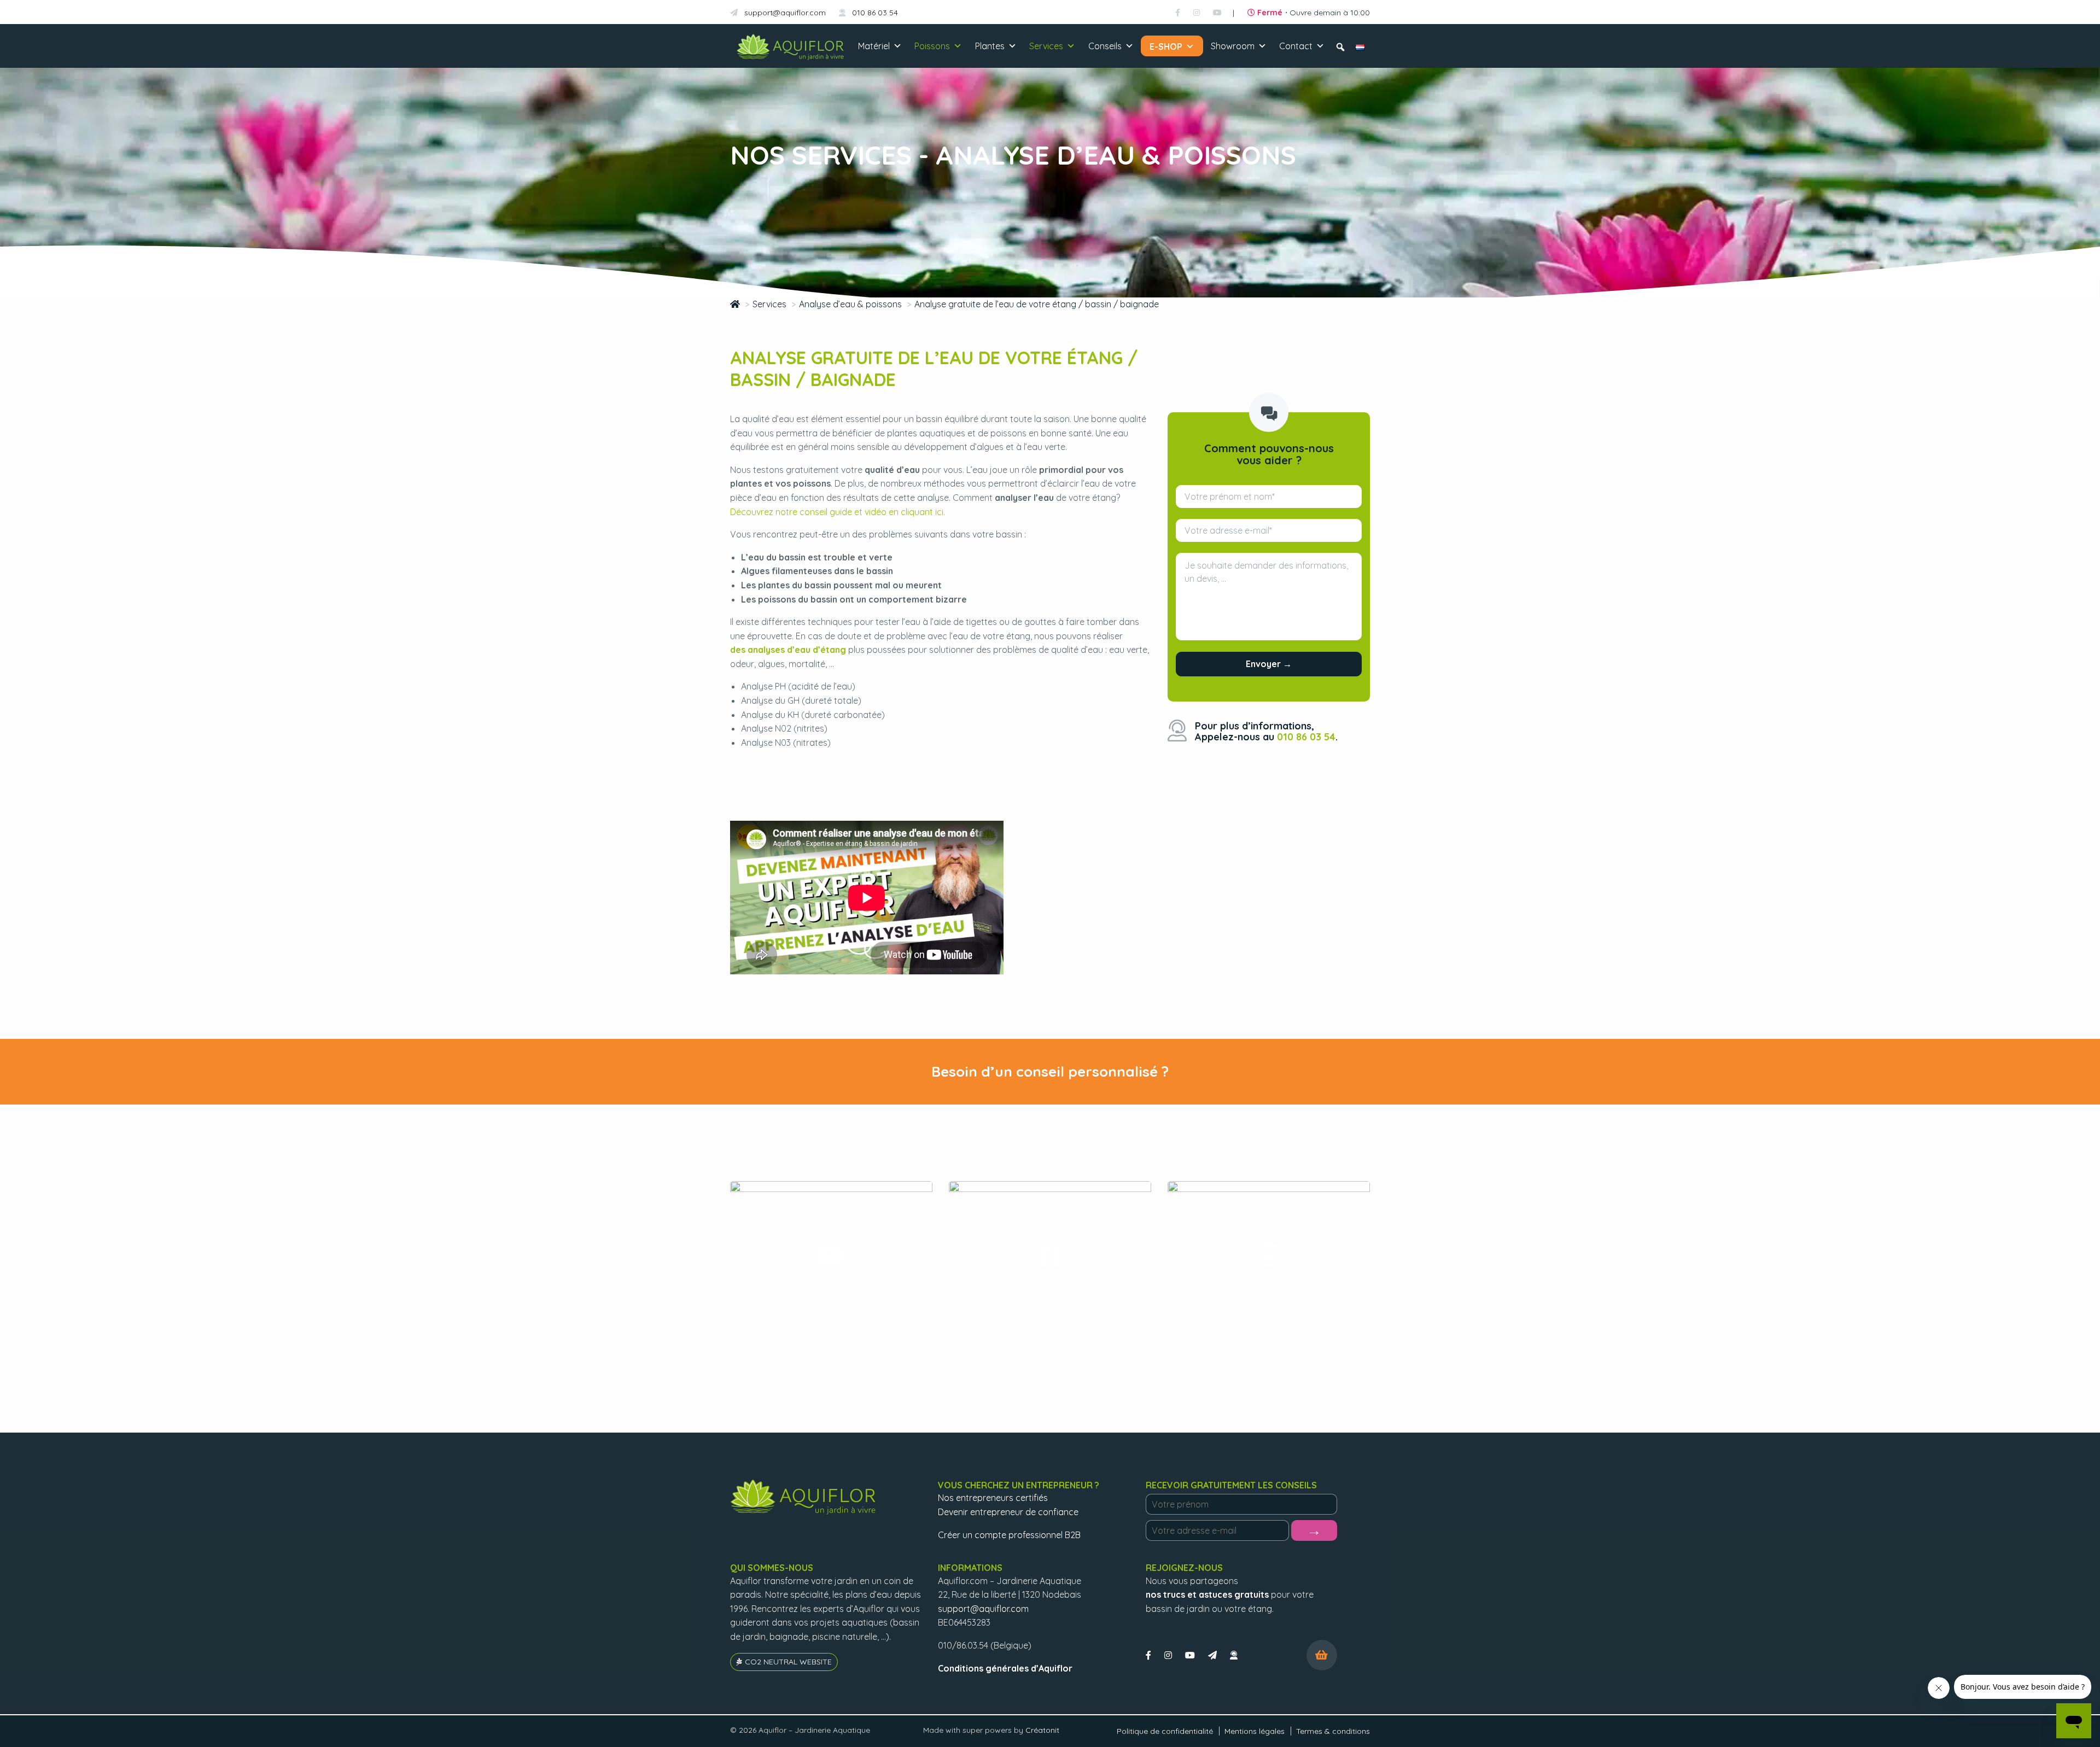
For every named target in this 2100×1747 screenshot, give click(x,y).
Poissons (932, 46)
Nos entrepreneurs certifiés (993, 1498)
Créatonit (1042, 1730)
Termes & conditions (1333, 1731)
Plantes (990, 46)
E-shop (1166, 46)
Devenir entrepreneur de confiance (1008, 1512)
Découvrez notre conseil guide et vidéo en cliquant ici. (838, 512)
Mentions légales (1255, 1731)
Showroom (1233, 46)
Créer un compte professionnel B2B (1009, 1535)
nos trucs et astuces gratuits (1207, 1594)
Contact (1296, 46)
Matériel (874, 46)
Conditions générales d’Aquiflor (1005, 1668)
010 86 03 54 (874, 13)
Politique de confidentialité (1165, 1731)
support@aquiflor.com (784, 13)
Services (1046, 46)
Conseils (1105, 46)
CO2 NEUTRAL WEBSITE (788, 1662)
